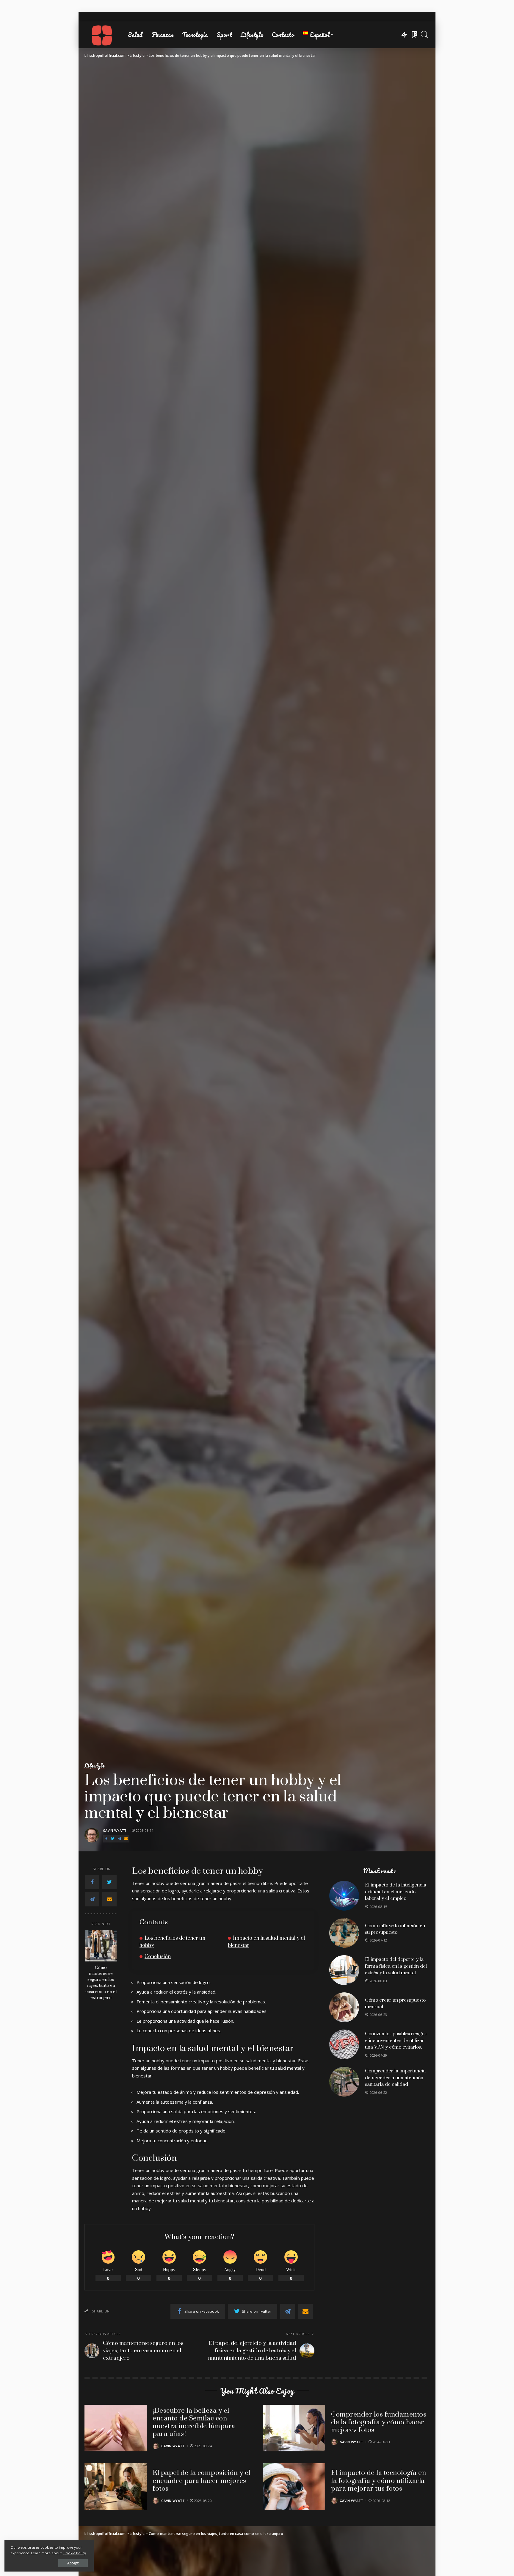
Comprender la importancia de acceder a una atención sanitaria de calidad (395, 2078)
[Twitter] (113, 1839)
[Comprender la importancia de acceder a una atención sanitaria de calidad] (344, 2082)
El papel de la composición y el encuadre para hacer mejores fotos (202, 2481)
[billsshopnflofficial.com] (102, 35)
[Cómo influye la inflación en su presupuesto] (344, 1933)
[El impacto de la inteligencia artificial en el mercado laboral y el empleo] (344, 1896)
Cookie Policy (75, 2553)
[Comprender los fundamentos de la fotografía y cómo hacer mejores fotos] (294, 2428)
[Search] (425, 35)
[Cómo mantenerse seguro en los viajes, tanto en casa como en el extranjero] (101, 1946)
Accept (73, 2563)
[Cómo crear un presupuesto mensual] (344, 2007)
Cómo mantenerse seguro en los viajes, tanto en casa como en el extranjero (101, 1982)
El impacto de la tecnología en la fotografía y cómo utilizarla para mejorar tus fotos (379, 2481)
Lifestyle (95, 1766)
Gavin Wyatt (115, 1830)
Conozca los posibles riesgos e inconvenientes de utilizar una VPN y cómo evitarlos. (396, 2040)
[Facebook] (106, 1839)
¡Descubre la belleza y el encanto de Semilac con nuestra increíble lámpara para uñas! (194, 2423)
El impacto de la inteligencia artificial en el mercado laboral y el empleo (396, 1892)
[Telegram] (120, 1839)
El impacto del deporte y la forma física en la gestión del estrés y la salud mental (396, 1966)
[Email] (126, 1839)
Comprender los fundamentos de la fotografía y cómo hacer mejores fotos (379, 2423)
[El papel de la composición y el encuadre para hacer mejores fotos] (116, 2487)
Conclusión (158, 1957)
